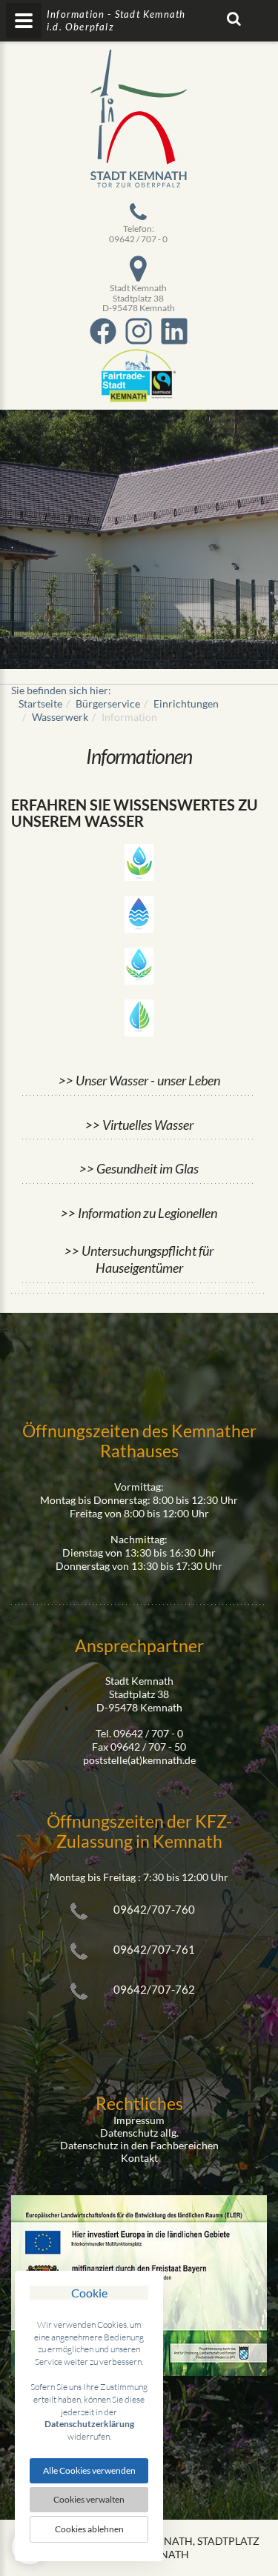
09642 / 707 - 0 (138, 239)
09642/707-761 (154, 1949)
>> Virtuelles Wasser (139, 1125)
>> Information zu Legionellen (139, 1213)
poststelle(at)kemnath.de (139, 1760)
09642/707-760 (154, 1909)
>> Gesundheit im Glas (139, 1168)
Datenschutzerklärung (89, 2424)
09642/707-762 (154, 1989)
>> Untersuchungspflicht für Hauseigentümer (139, 1259)
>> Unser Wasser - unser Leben (139, 1080)
